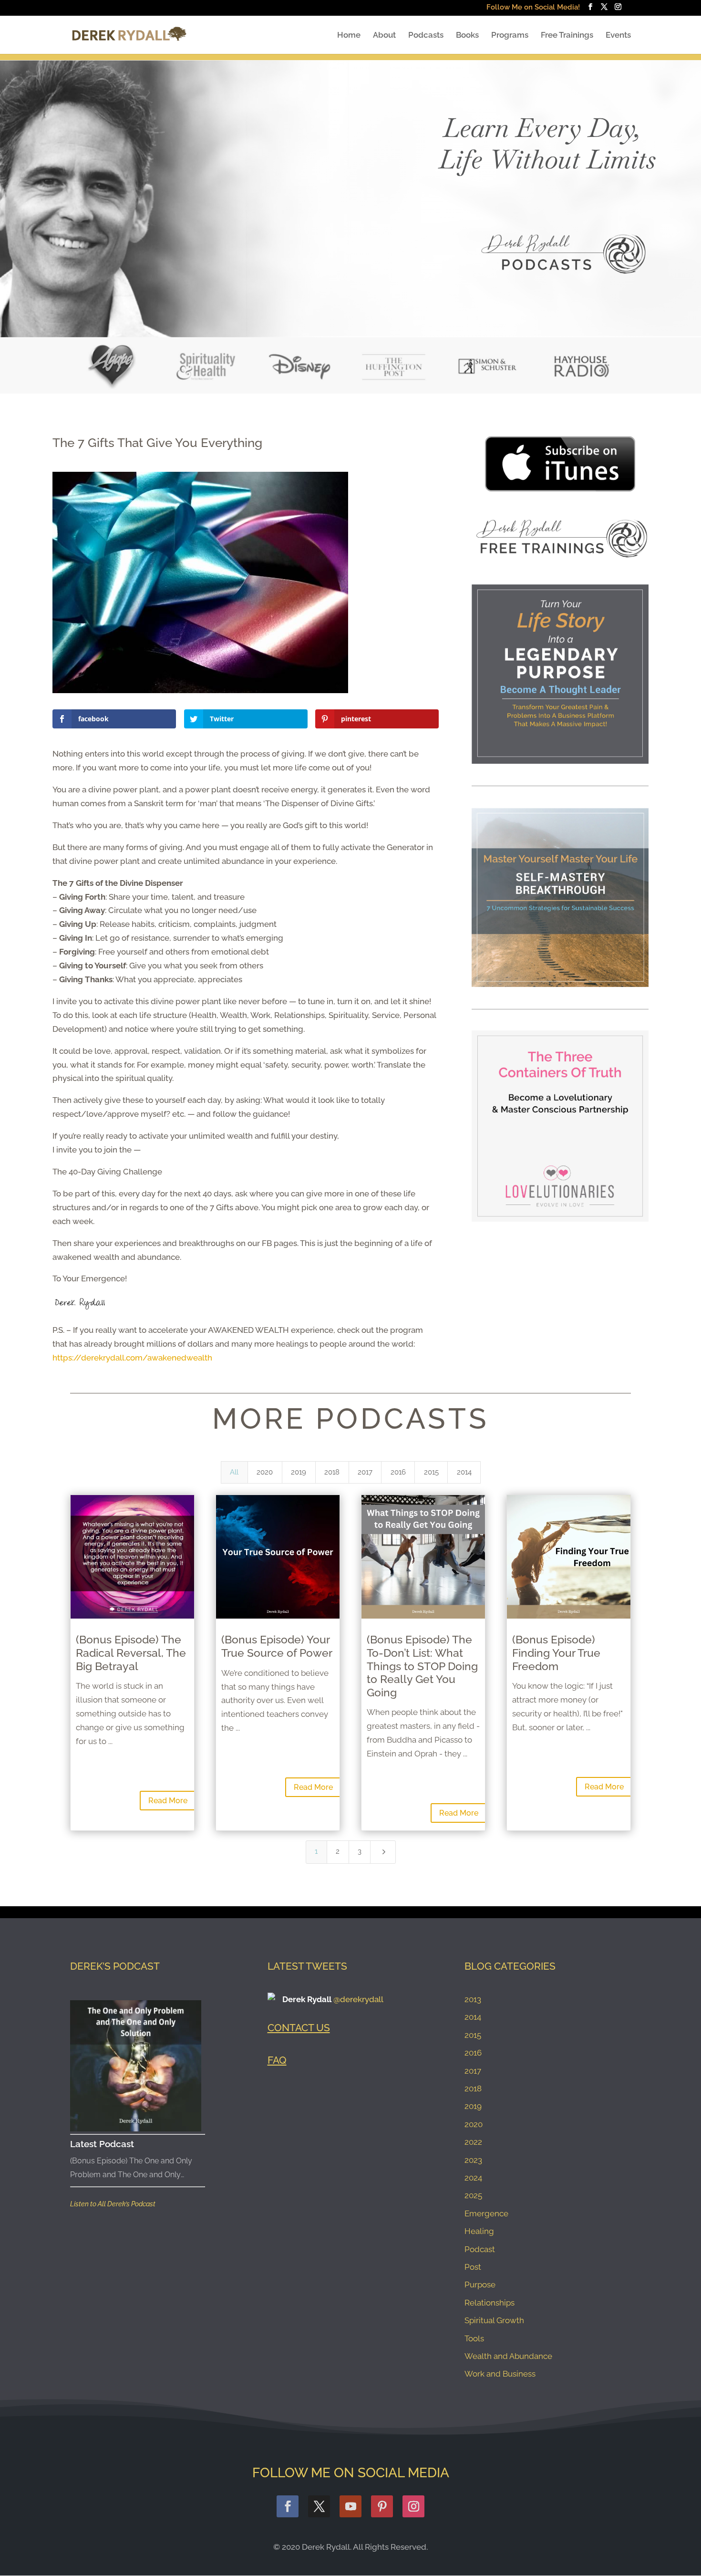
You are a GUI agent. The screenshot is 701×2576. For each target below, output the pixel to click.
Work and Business (500, 2374)
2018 (473, 2088)
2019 (473, 2106)
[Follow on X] (319, 2506)
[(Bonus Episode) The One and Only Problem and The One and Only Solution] (136, 2066)
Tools (474, 2338)
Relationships (490, 2303)
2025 (473, 2195)
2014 (473, 2017)
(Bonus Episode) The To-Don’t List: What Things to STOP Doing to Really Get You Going (422, 1666)
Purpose (480, 2285)
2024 (473, 2178)
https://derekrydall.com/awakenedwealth (132, 1358)
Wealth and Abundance (508, 2356)
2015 (473, 2035)
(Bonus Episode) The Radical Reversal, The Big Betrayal (131, 1652)
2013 (473, 1999)
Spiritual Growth (494, 2320)
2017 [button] (365, 1472)
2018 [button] (332, 1472)
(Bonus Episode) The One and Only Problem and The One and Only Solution (131, 2169)
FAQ (277, 2060)
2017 (473, 2071)
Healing (479, 2231)
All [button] (234, 1472)
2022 (473, 2142)
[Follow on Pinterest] (382, 2506)
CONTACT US (299, 2028)
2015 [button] (431, 1472)
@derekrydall (358, 1999)
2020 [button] (265, 1472)
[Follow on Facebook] (288, 2506)
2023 (473, 2160)
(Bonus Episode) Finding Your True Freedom (556, 1652)
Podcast (480, 2249)
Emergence (486, 2213)
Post (473, 2267)
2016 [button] (398, 1472)
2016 (473, 2053)
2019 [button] (299, 1472)
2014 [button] (464, 1472)
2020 (474, 2124)
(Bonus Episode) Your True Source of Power (277, 1646)
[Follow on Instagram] (413, 2506)
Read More (168, 1801)
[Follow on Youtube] (350, 2506)
